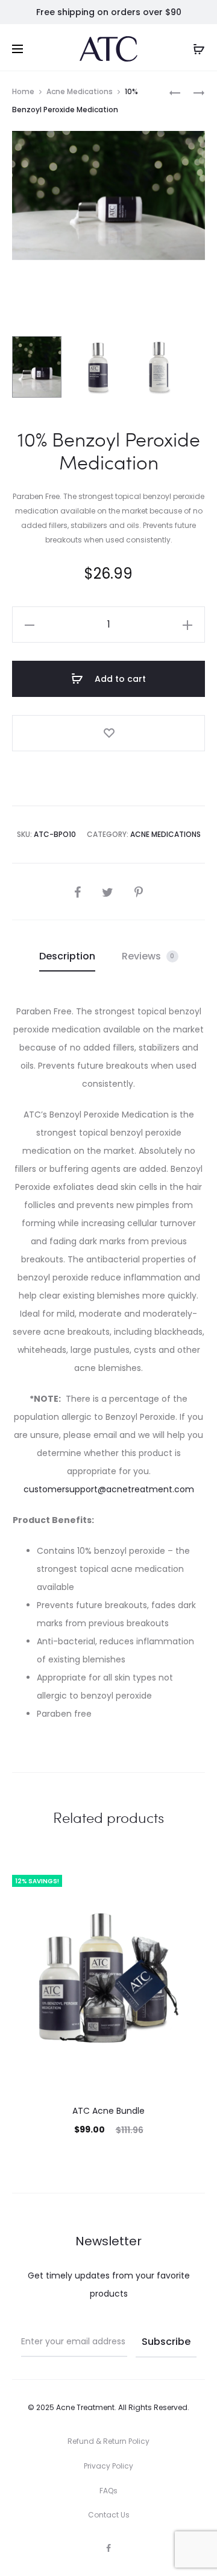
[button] (30, 625)
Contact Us (109, 2515)
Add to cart (119, 679)
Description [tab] (67, 956)
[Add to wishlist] (108, 733)
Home (23, 91)
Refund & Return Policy (108, 2441)
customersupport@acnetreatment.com (109, 1489)
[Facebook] (108, 2548)
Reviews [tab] (148, 956)
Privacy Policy (108, 2466)
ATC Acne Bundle (108, 2111)
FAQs (108, 2491)
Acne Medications (80, 91)
